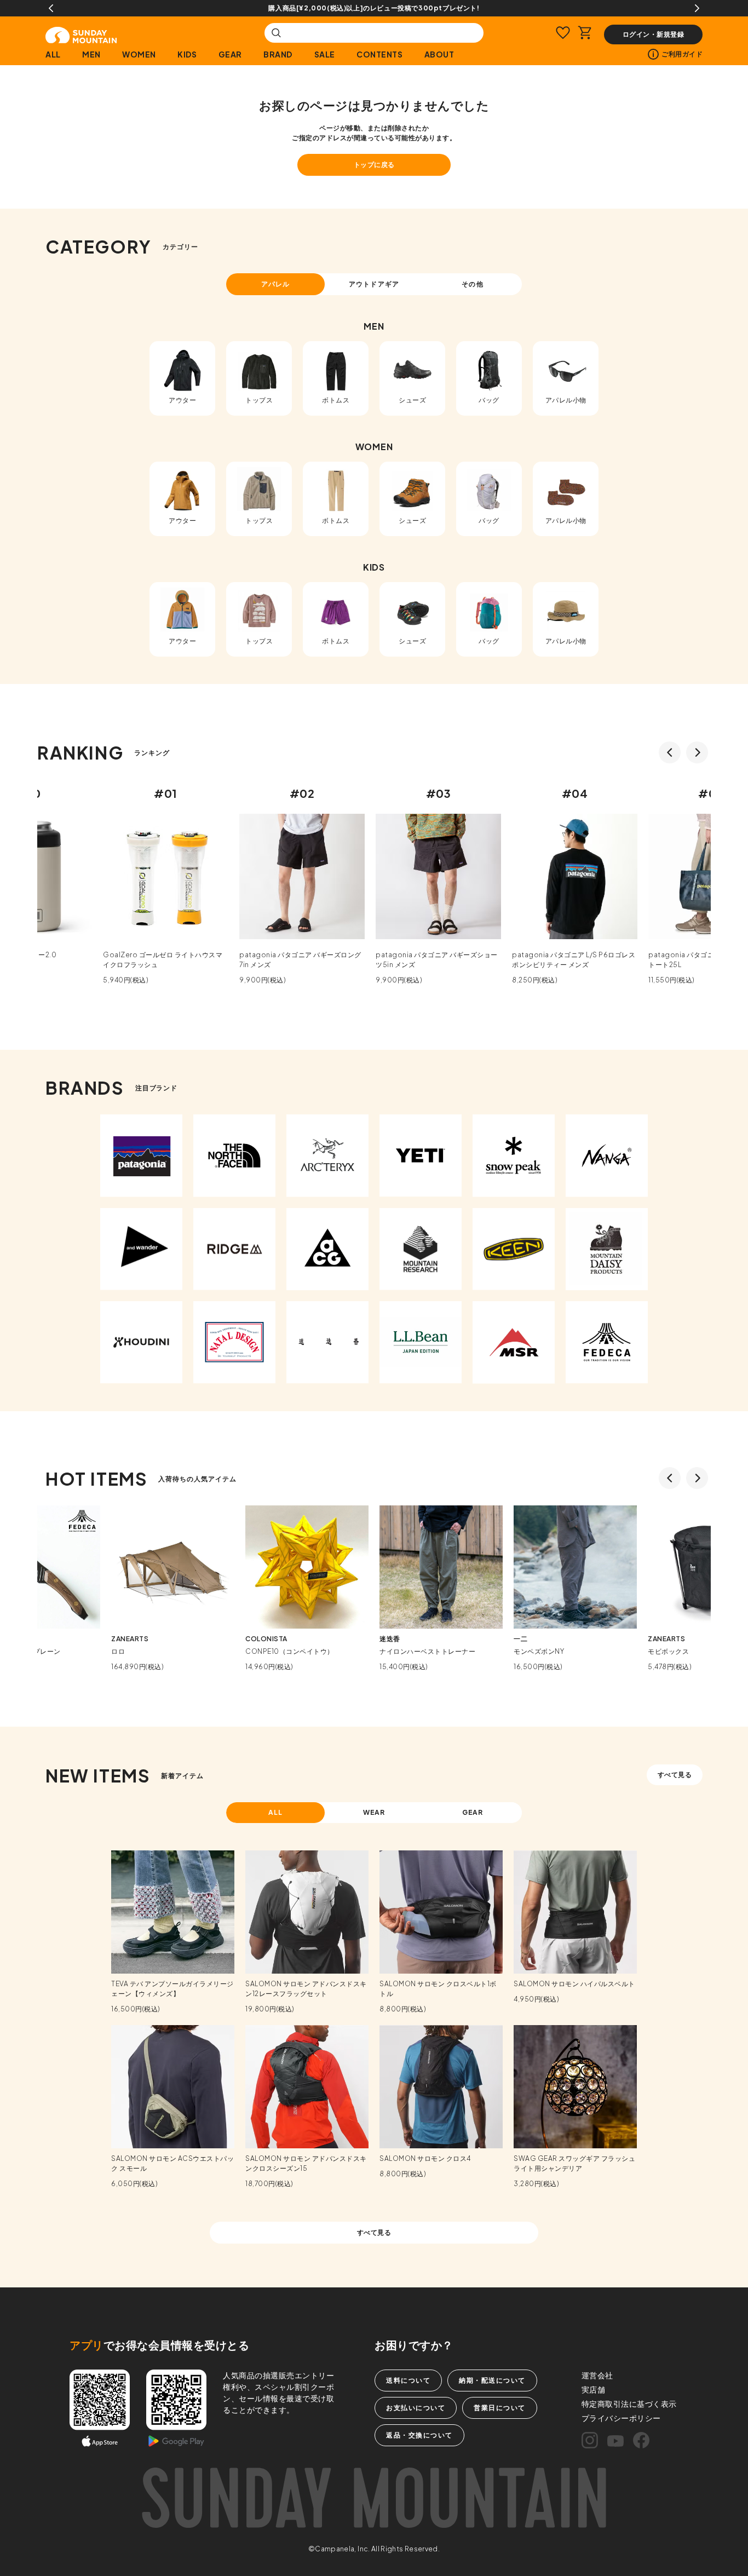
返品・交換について (419, 2435)
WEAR (374, 1812)
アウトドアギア (374, 284)
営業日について (500, 2408)
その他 (472, 284)
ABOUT (439, 54)
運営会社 (597, 2375)
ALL (53, 54)
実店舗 (594, 2389)
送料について (408, 2380)
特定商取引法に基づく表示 (629, 2404)
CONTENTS (379, 54)
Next (697, 8)
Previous (51, 8)
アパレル (275, 284)
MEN (91, 54)
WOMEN (139, 54)
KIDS (187, 54)
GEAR (230, 54)
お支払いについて (416, 2408)
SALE (325, 54)
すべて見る (675, 1775)
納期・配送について (492, 2380)
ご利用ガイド (682, 54)
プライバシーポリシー (621, 2418)
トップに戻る (374, 165)
